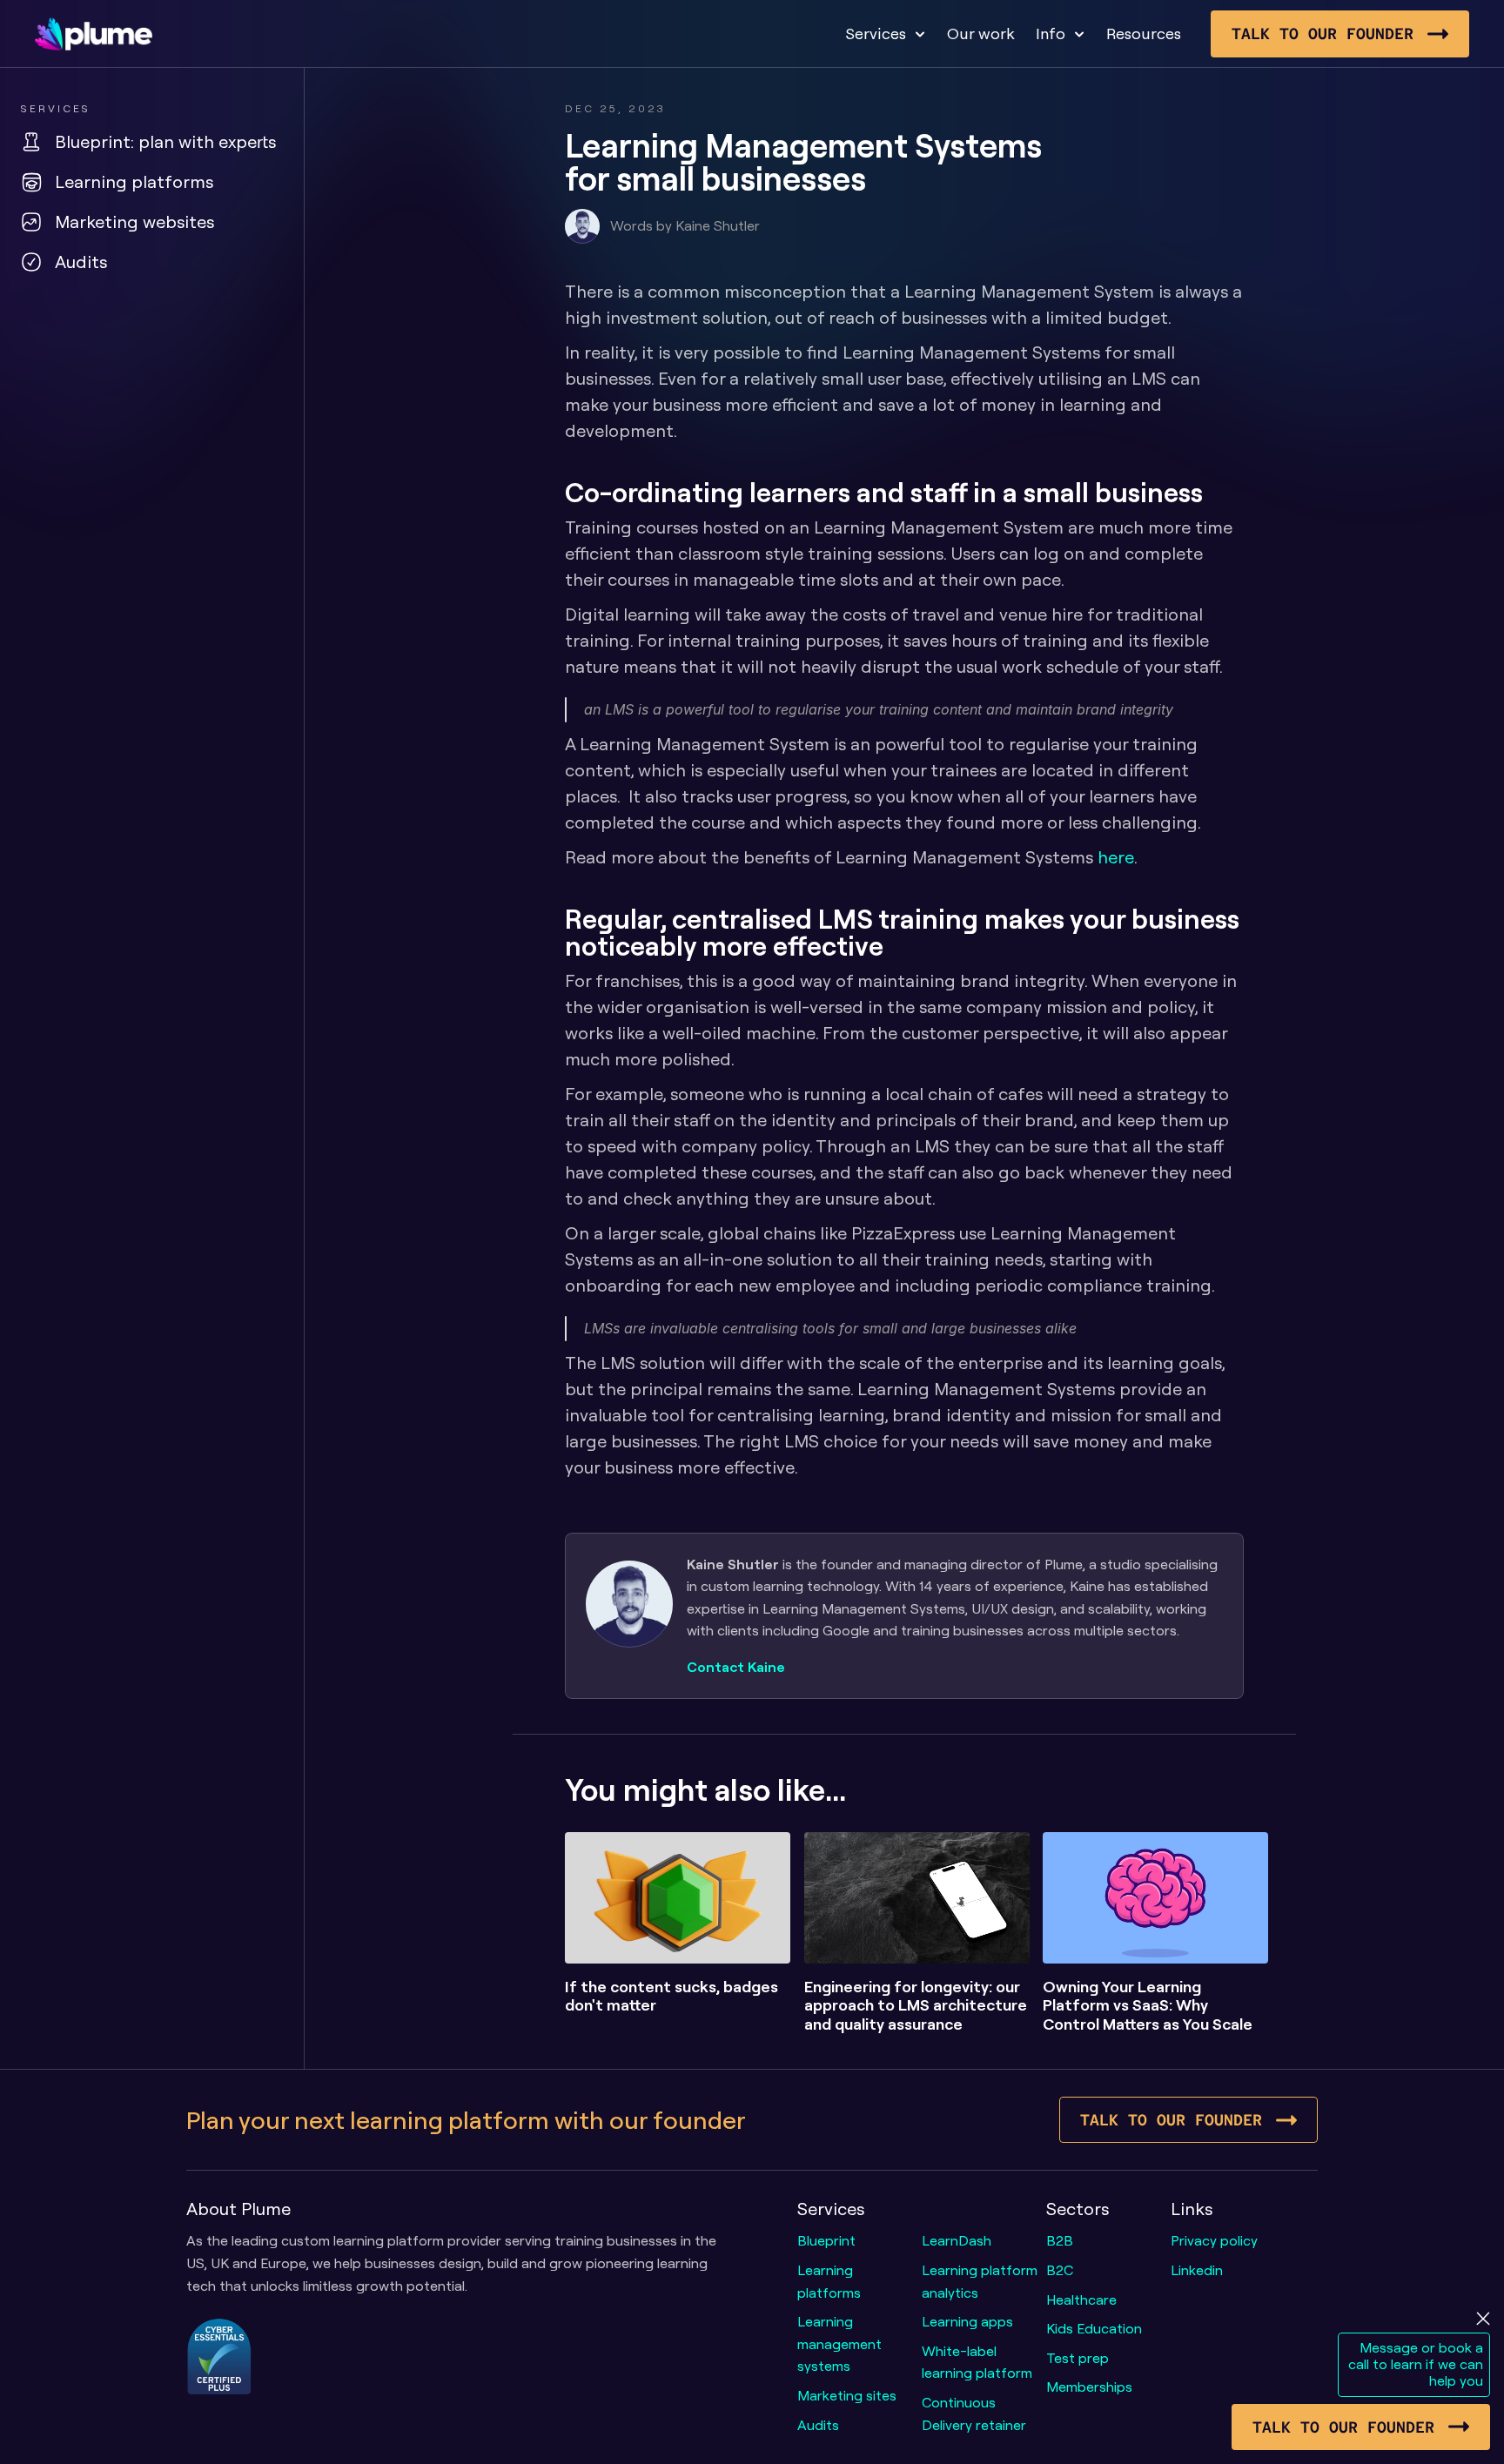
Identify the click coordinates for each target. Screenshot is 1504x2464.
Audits (818, 2425)
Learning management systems (841, 2343)
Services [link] (876, 34)
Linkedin (1197, 2270)
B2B (1060, 2240)
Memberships (1089, 2387)
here (1116, 857)
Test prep (1078, 2358)
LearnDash (957, 2240)
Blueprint (826, 2240)
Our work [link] (981, 34)
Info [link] (1051, 34)
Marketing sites (847, 2395)
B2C (1060, 2270)
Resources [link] (1144, 34)
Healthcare (1081, 2300)
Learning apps (967, 2321)
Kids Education (1094, 2328)
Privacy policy (1214, 2240)
